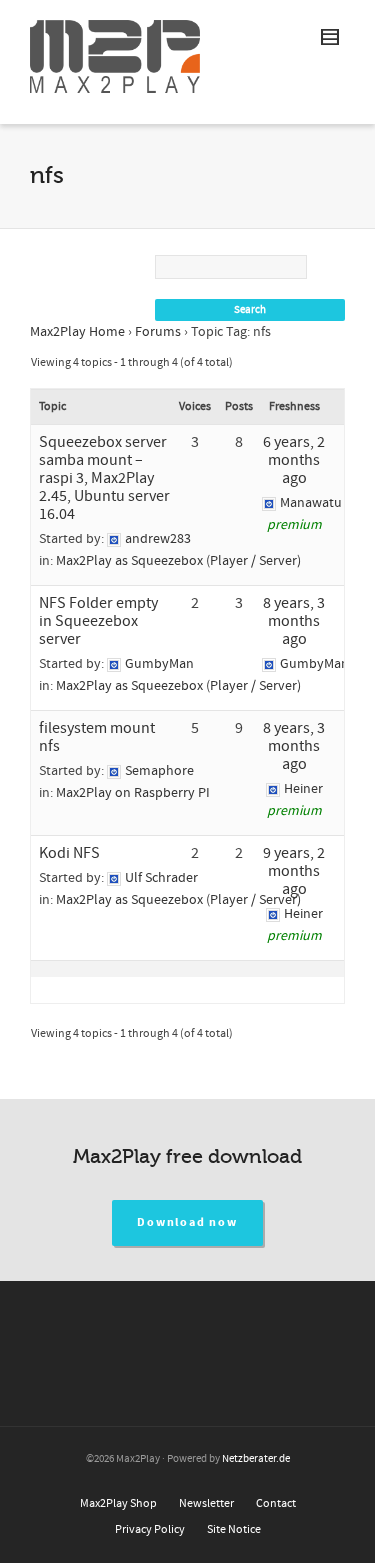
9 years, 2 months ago (294, 871)
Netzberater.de (256, 1459)
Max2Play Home (77, 332)
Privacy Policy (150, 1529)
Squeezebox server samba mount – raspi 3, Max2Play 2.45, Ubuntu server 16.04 (104, 478)
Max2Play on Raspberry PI (133, 793)
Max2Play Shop (118, 1503)
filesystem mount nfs (97, 737)
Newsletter (206, 1503)
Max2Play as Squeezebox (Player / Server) (178, 561)
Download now (187, 1222)
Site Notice (234, 1529)
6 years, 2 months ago (294, 460)
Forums (158, 332)
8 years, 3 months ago (294, 621)
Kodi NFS (69, 853)
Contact (276, 1503)
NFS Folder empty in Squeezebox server (98, 621)
